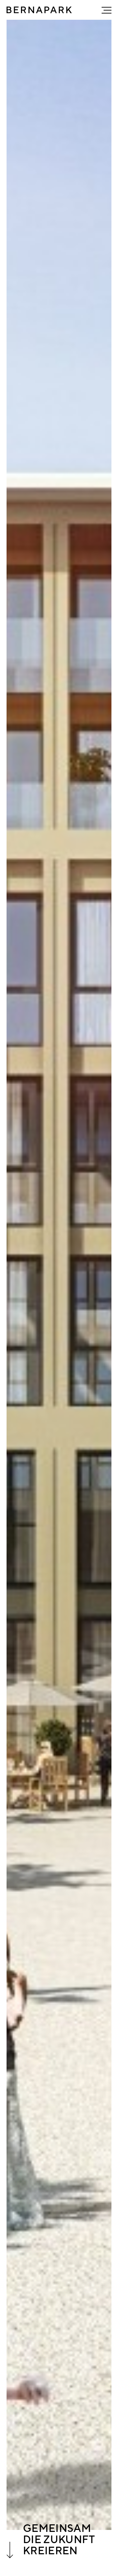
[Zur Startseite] (39, 10)
